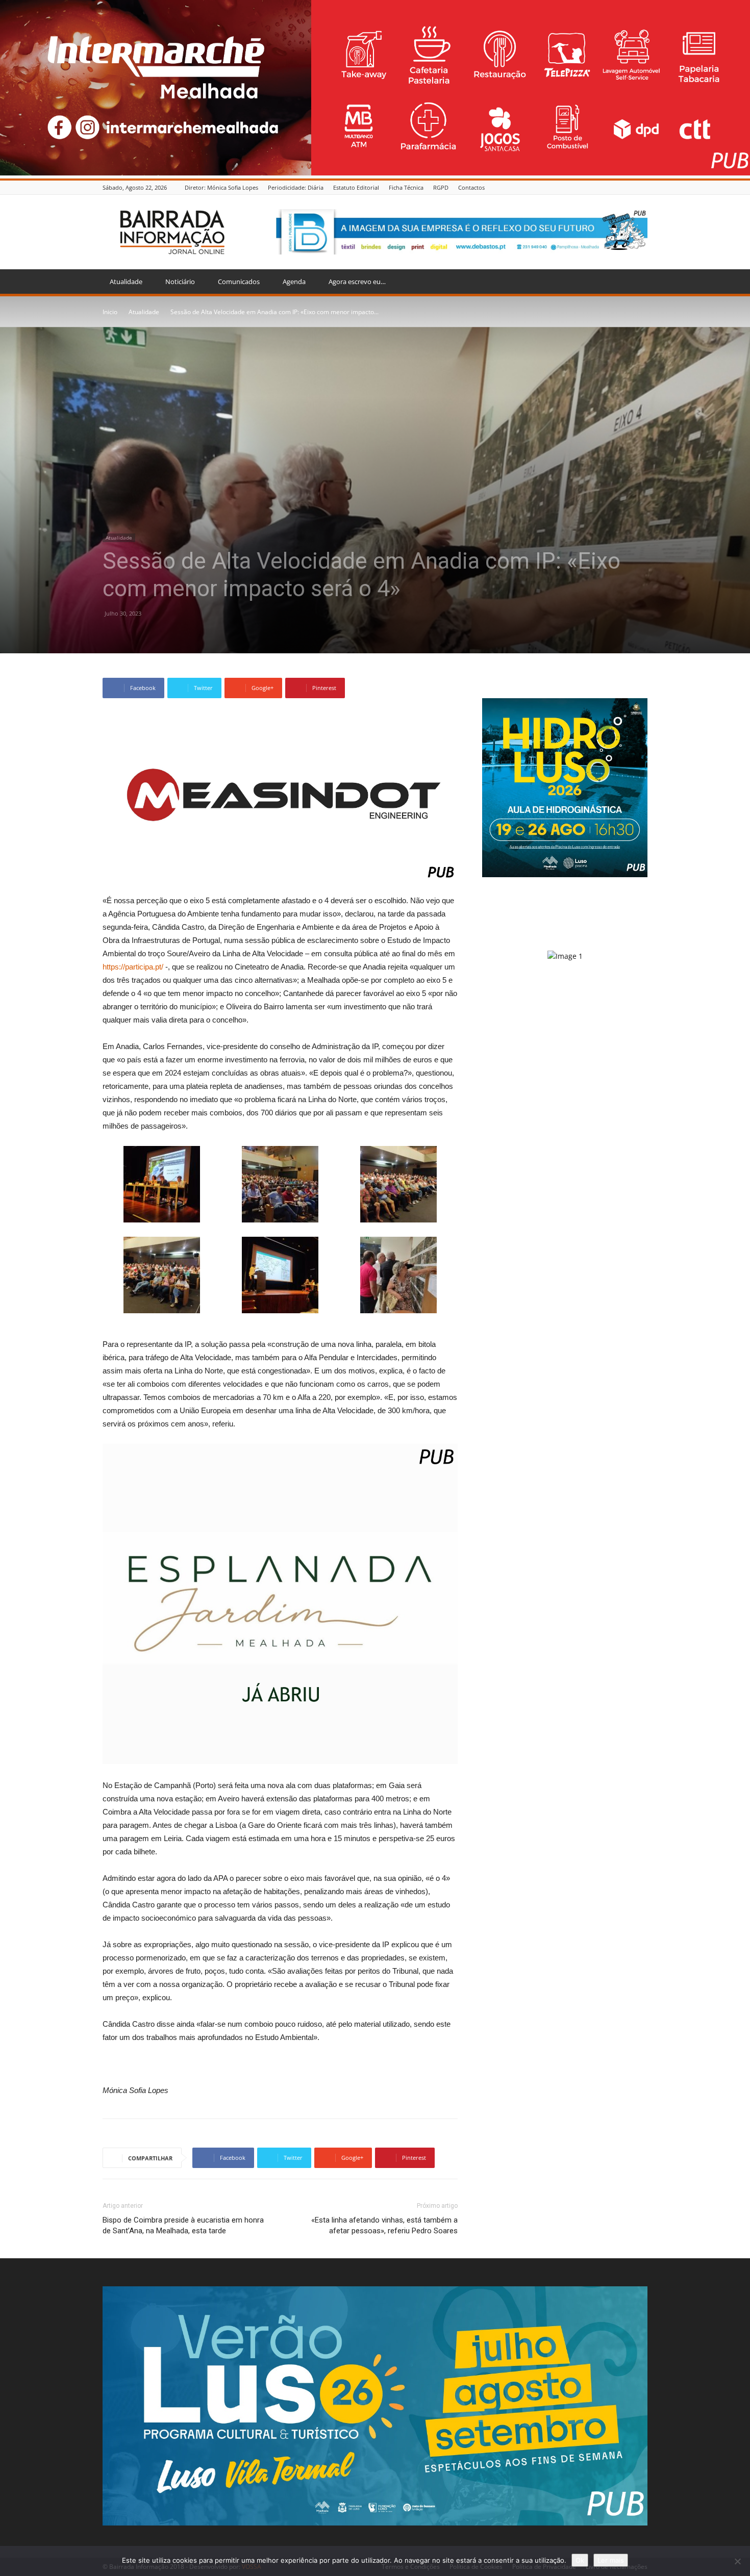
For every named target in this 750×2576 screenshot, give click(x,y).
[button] (635, 282)
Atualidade (126, 282)
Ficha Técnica (406, 187)
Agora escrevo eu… (357, 282)
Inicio (110, 312)
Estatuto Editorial (356, 187)
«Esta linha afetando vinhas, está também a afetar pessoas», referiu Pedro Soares (384, 2225)
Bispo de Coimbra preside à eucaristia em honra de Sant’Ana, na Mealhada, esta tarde (183, 2225)
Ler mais (611, 2560)
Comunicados (239, 282)
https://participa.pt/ (133, 967)
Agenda (294, 282)
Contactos (471, 187)
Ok (580, 2560)
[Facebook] (642, 187)
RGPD (441, 187)
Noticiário (180, 282)
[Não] (737, 2561)
